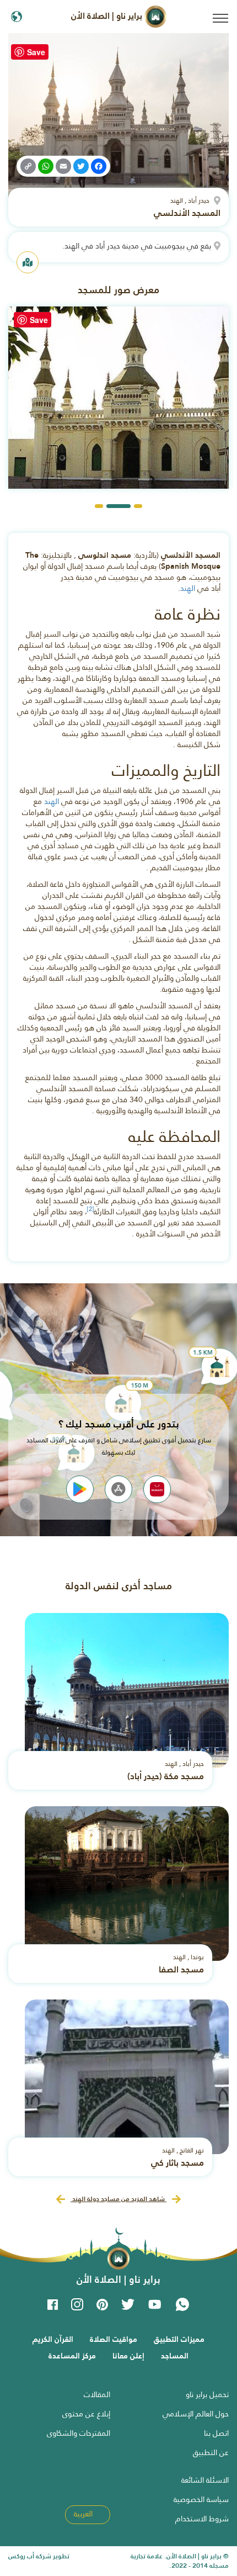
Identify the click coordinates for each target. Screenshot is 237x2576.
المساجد (175, 2356)
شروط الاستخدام (202, 2519)
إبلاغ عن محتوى (86, 2414)
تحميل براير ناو (207, 2394)
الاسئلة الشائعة (205, 2480)
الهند (188, 588)
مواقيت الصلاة (114, 2339)
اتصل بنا (216, 2433)
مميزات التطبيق (179, 2339)
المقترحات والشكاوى (79, 2433)
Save (36, 52)
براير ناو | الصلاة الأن (108, 16)
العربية (84, 2514)
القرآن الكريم (53, 2339)
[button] (138, 506)
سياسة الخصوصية (201, 2499)
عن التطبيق (211, 2452)
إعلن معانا (128, 2356)
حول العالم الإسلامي (196, 2414)
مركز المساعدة (72, 2356)
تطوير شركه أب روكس (39, 2556)
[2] (90, 1209)
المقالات (97, 2394)
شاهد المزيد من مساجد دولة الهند (118, 2199)
